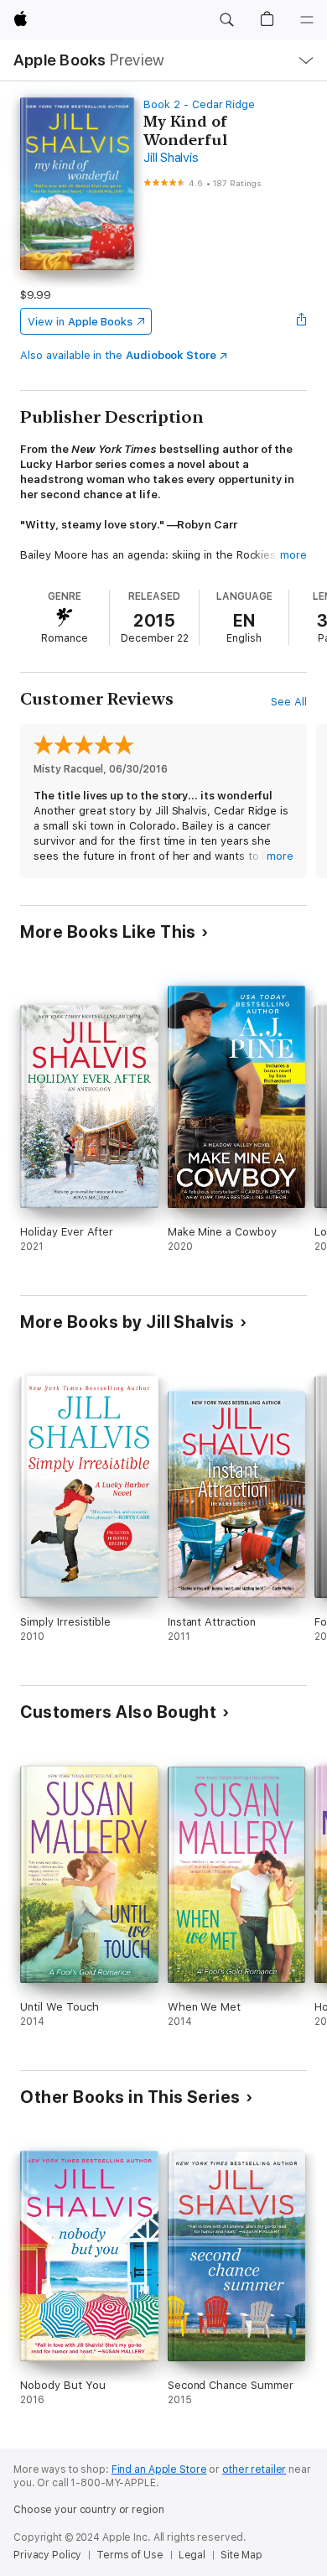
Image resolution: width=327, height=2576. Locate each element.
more (293, 555)
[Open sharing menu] (302, 321)
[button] (226, 20)
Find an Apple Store (159, 2469)
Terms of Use (130, 2555)
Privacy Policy (47, 2555)
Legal (192, 2555)
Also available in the (118, 355)
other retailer (254, 2469)
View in (80, 322)
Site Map (241, 2555)
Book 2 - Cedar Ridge (199, 104)
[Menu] (307, 20)
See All (289, 702)
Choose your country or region (89, 2510)
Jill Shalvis (171, 158)
